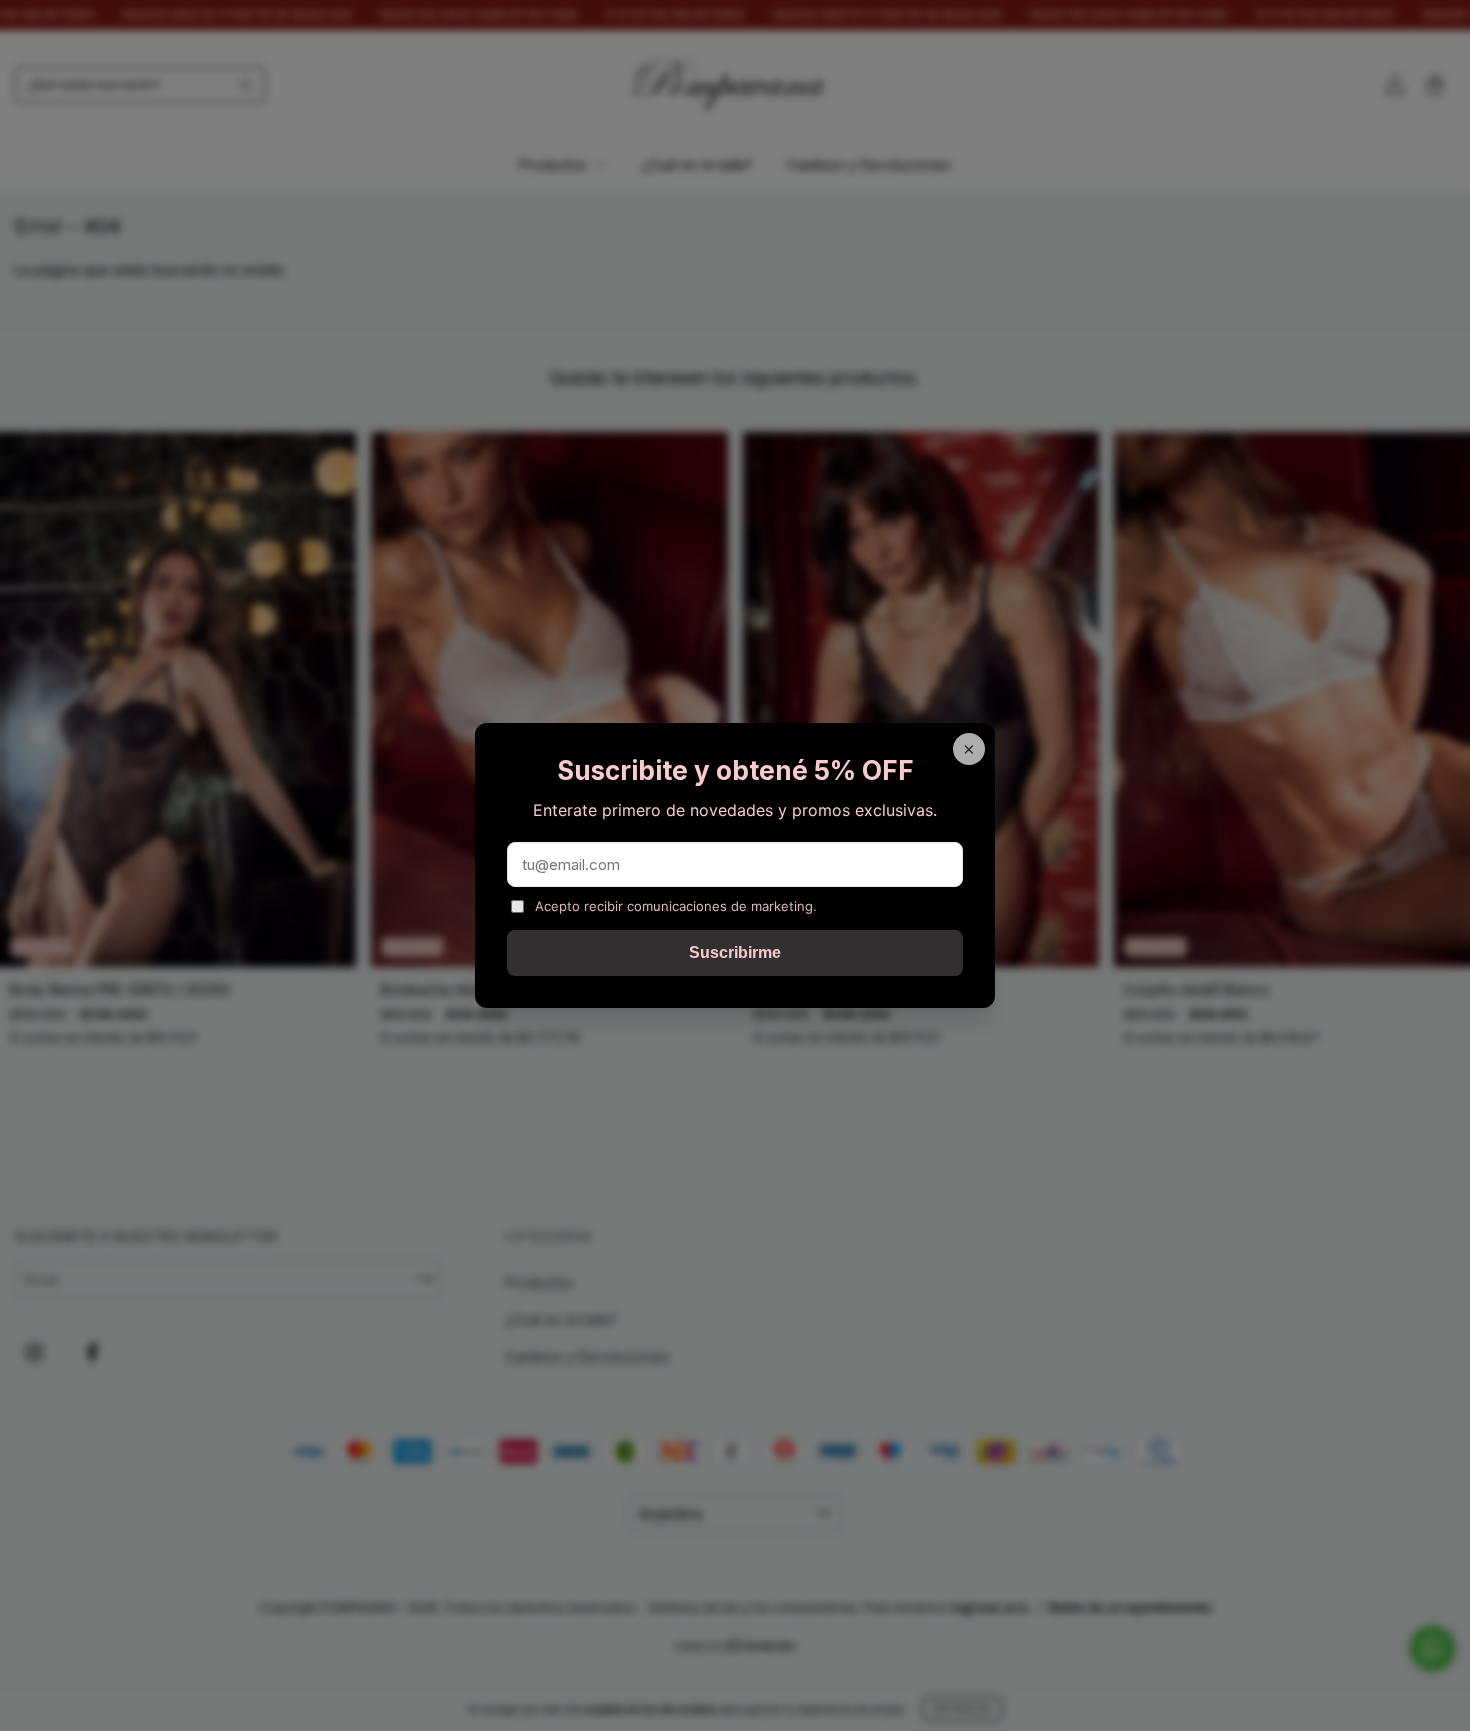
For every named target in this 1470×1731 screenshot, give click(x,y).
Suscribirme (735, 952)
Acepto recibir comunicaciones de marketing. (676, 906)
